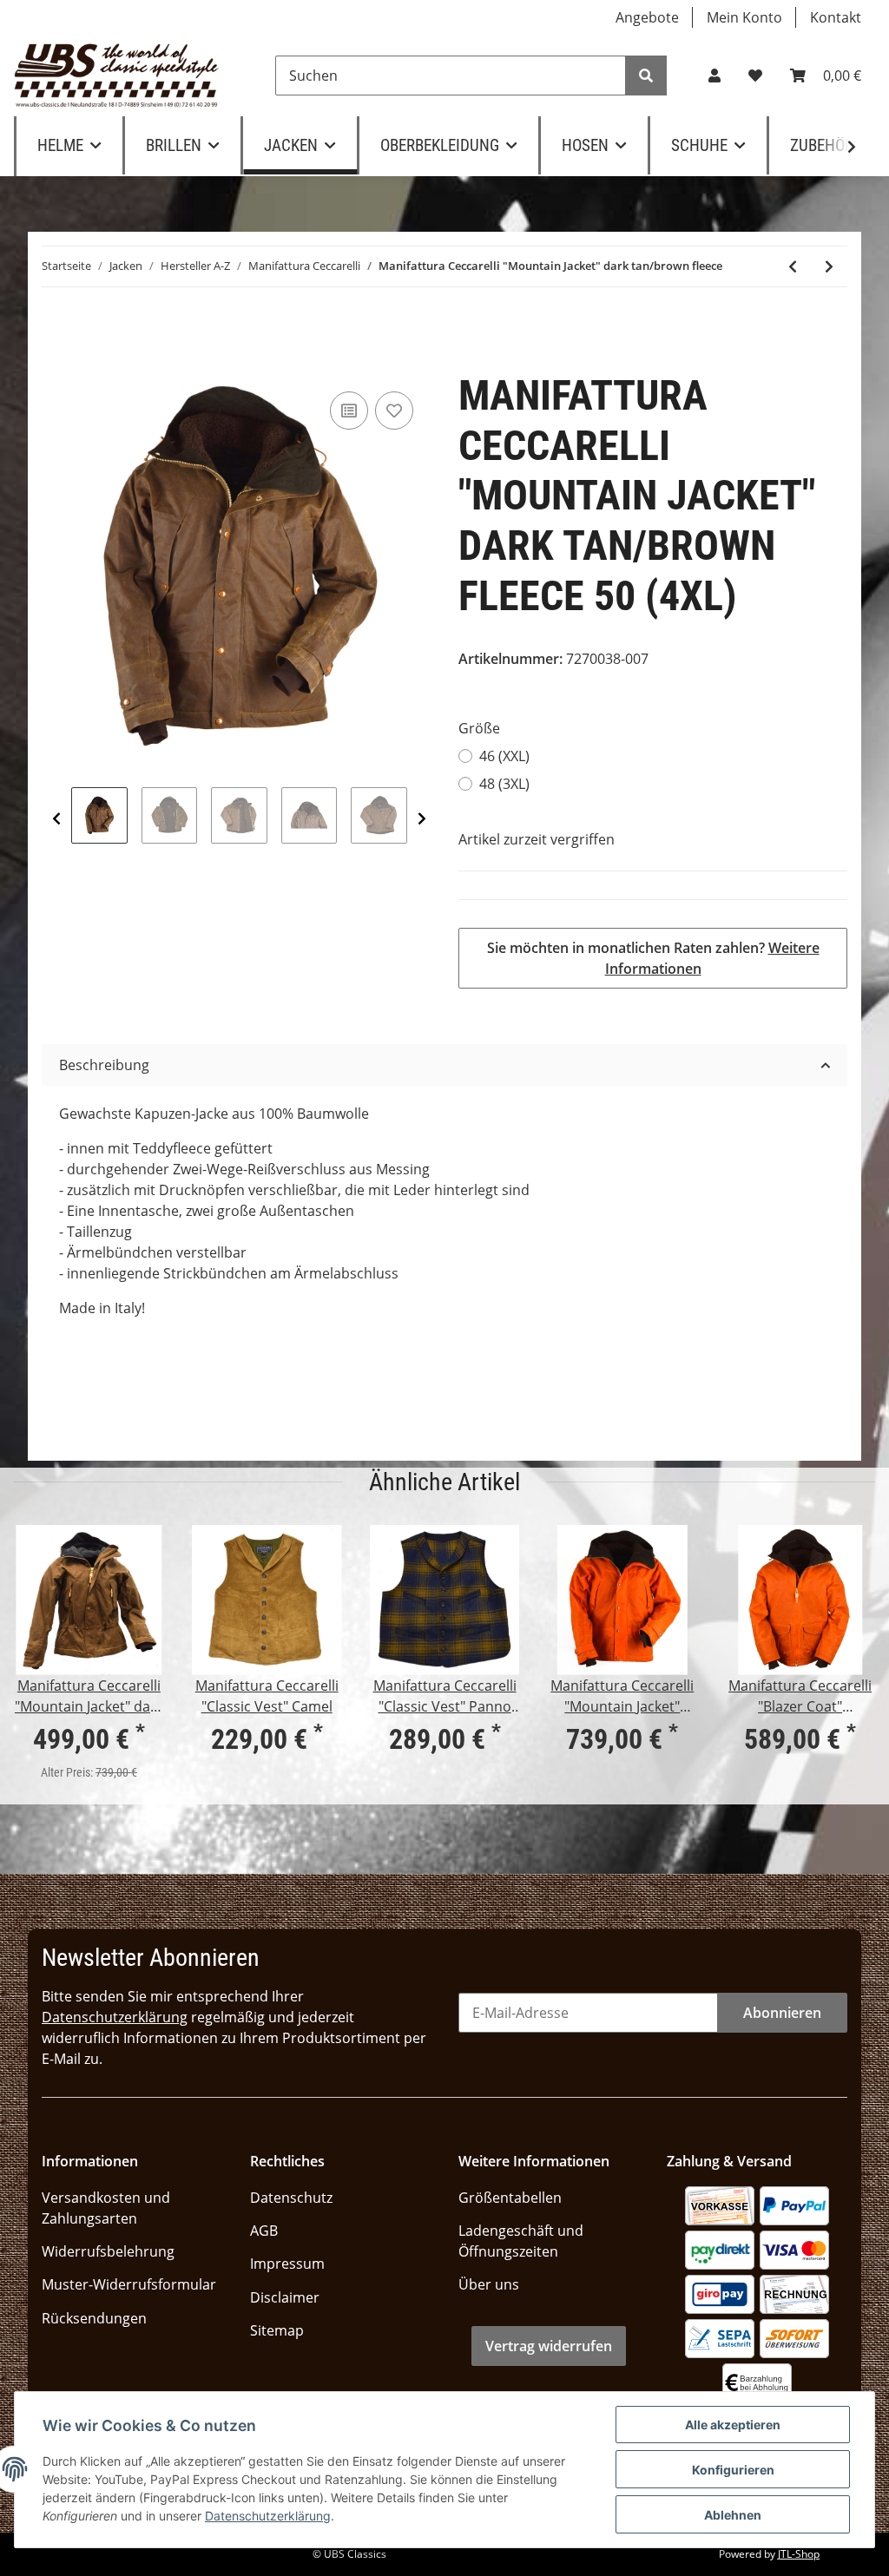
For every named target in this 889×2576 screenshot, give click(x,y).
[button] (714, 76)
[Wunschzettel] (755, 76)
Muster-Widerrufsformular (129, 2284)
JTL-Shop (799, 2554)
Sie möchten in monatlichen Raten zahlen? (653, 958)
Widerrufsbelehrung (108, 2251)
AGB (264, 2231)
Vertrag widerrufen (549, 2346)
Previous (56, 818)
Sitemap (277, 2330)
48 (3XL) (504, 784)
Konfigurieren (733, 2470)
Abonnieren (782, 2013)
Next (422, 818)
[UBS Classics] (117, 76)
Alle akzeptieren (733, 2425)
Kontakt (836, 17)
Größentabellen (510, 2198)
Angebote (647, 17)
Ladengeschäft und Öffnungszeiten (521, 2241)
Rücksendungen (94, 2318)
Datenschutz (291, 2198)
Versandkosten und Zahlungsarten (106, 2208)
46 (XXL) (504, 756)
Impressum (287, 2264)
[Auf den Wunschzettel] (394, 411)
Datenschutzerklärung (115, 2017)
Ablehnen (733, 2515)
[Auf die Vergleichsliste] (349, 411)
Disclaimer (285, 2297)
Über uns (489, 2284)
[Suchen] (646, 76)
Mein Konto (744, 17)
